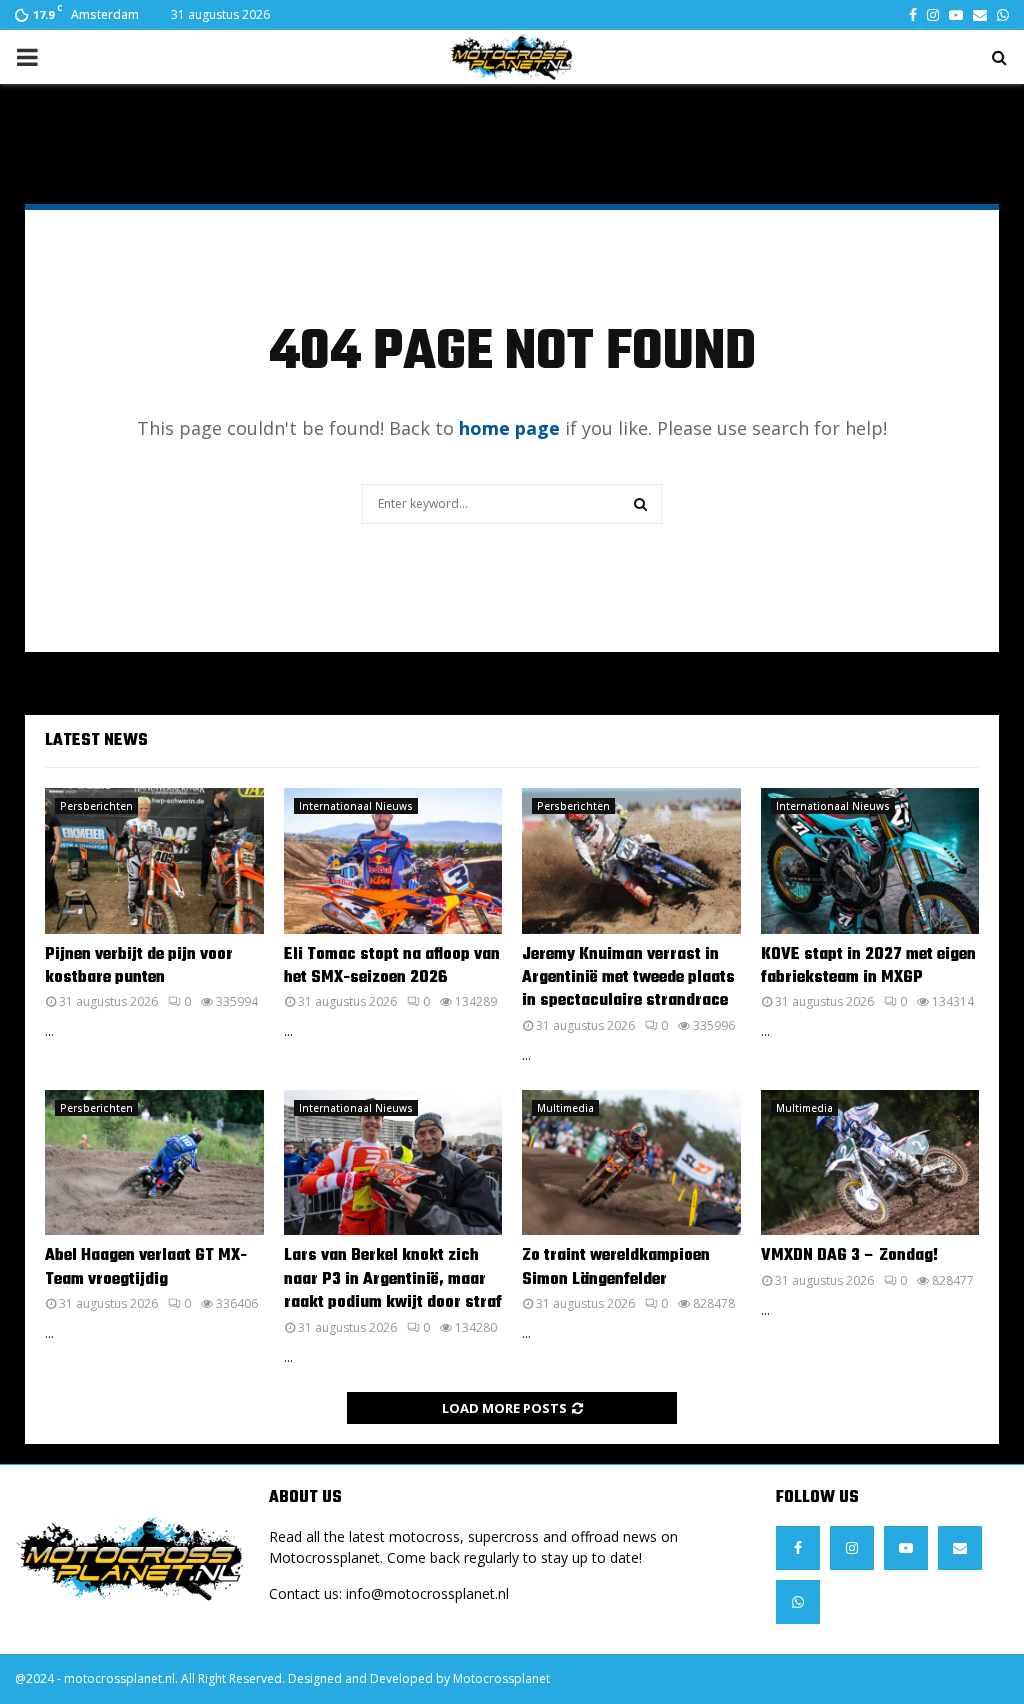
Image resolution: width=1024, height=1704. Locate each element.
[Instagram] (852, 1548)
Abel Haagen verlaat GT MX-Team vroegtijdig (146, 1267)
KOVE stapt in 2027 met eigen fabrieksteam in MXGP (868, 966)
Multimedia (565, 1108)
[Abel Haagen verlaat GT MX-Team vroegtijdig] (154, 1163)
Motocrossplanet (501, 1678)
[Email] (960, 1548)
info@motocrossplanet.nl (427, 1593)
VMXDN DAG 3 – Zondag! (849, 1256)
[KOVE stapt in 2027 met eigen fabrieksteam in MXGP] (870, 861)
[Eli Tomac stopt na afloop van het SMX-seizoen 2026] (393, 861)
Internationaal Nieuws (356, 806)
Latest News (96, 741)
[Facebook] (798, 1548)
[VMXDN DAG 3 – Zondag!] (870, 1163)
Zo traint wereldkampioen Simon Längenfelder (616, 1267)
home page (509, 428)
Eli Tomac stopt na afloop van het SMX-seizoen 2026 (392, 966)
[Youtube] (906, 1548)
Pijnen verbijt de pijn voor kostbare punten (139, 966)
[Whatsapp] (798, 1602)
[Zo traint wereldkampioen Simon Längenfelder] (631, 1163)
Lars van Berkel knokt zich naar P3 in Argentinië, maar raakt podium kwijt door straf (393, 1279)
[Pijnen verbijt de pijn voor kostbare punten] (154, 861)
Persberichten (96, 806)
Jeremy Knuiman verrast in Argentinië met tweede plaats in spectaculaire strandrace (628, 978)
